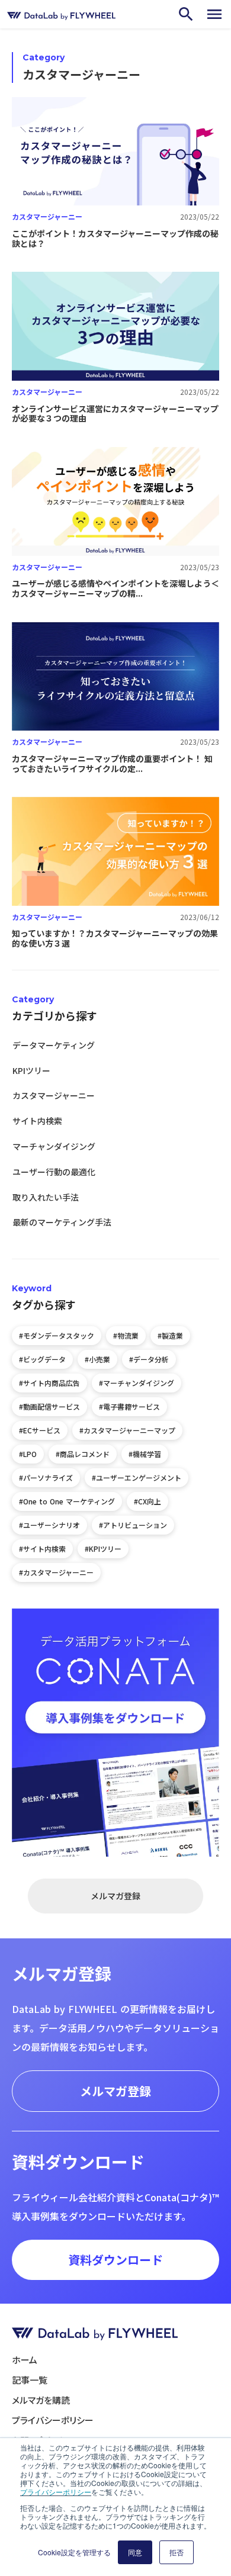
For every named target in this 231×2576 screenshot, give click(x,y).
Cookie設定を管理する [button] (74, 2552)
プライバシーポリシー (56, 2492)
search (186, 14)
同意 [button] (135, 2552)
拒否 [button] (177, 2552)
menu (214, 14)
